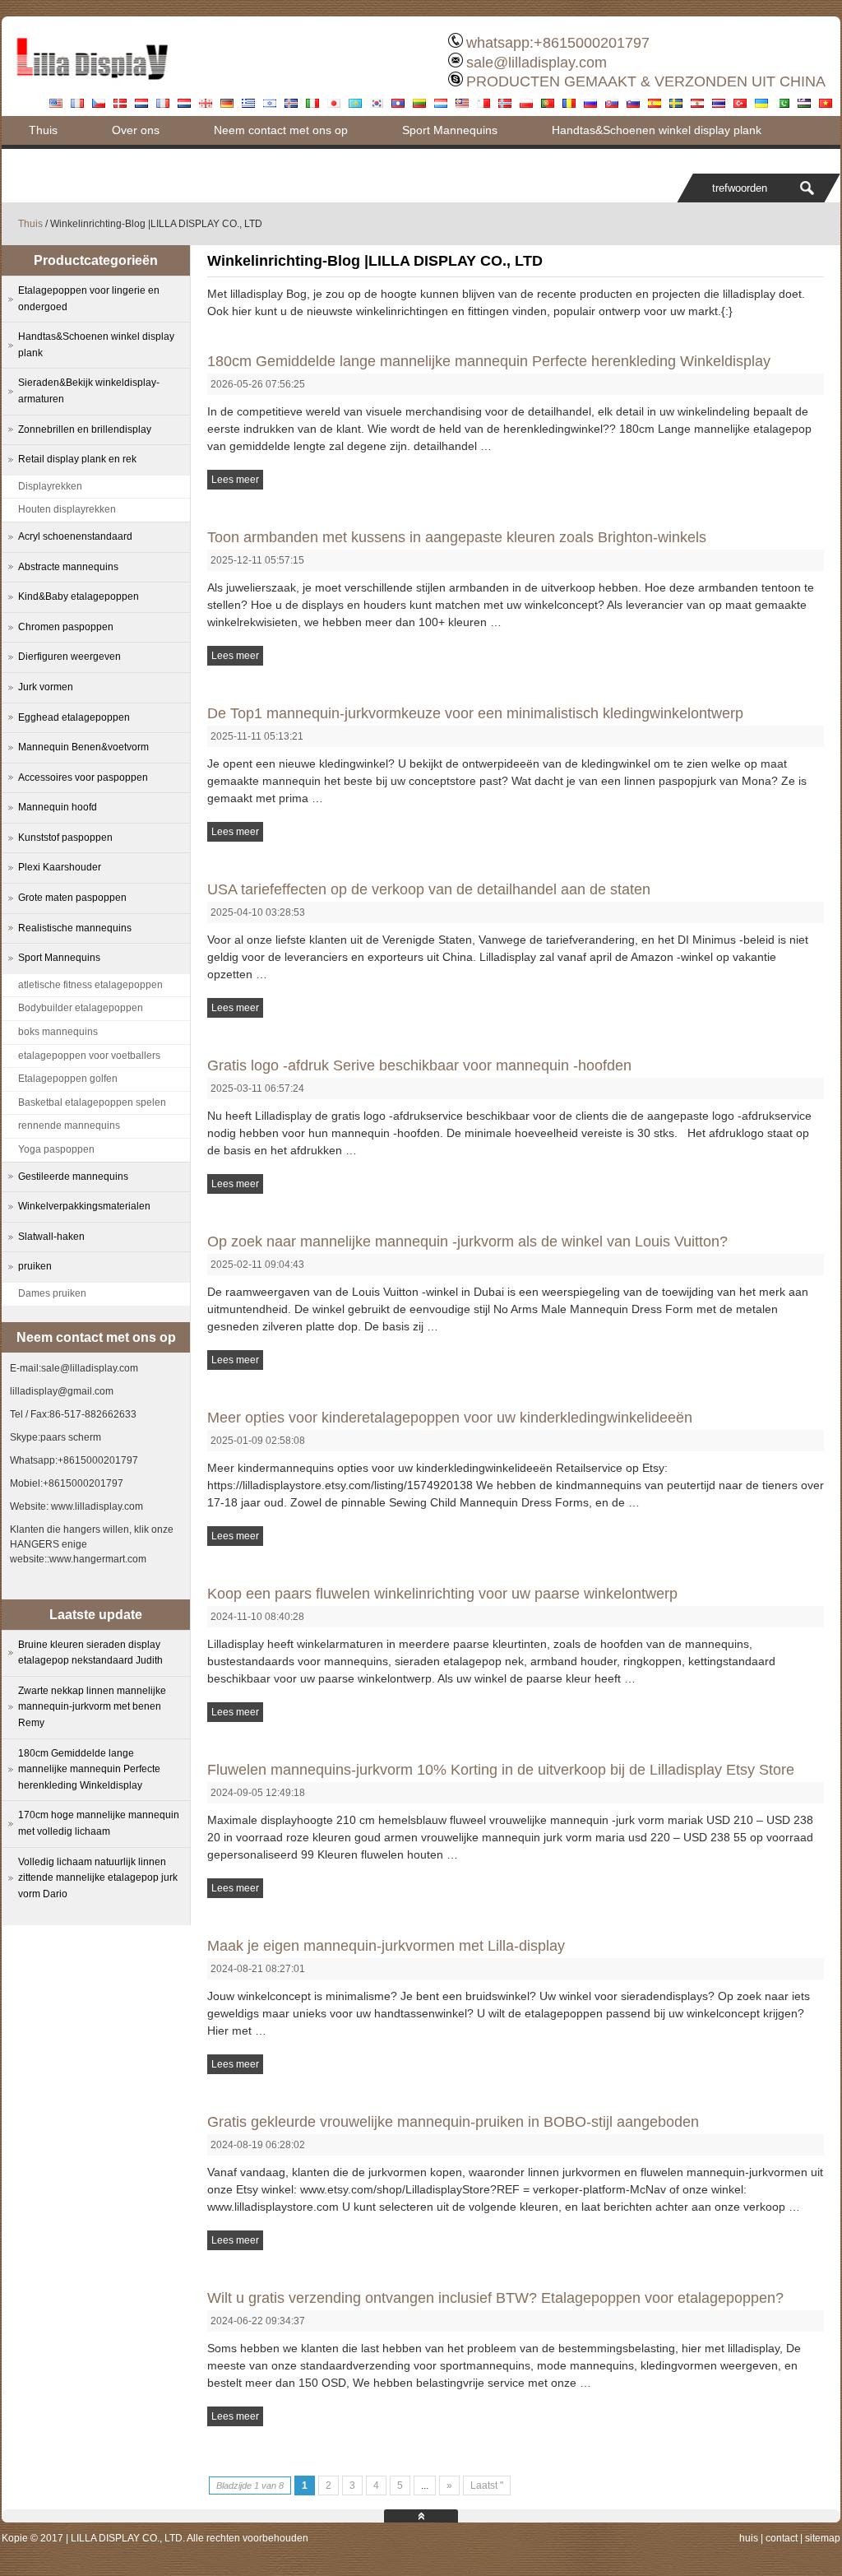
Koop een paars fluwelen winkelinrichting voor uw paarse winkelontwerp (442, 1594)
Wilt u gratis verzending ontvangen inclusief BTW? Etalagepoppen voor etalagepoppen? (495, 2298)
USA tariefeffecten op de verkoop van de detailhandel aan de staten (429, 889)
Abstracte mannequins (68, 567)
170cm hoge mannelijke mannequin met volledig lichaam (99, 1823)
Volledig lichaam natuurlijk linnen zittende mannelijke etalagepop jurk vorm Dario (98, 1878)
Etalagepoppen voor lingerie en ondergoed (89, 299)
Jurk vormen (46, 687)
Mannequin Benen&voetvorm (83, 747)
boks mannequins (58, 1032)
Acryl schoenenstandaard (75, 536)
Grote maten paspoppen (72, 898)
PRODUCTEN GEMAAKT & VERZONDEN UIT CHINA (646, 81)
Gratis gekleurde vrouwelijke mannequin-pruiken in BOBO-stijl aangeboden (453, 2122)
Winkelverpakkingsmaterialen (84, 1206)
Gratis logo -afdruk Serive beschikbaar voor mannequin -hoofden (419, 1065)
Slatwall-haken (51, 1237)
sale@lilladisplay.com (537, 63)
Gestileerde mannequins (73, 1177)
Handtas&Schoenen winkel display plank (657, 130)
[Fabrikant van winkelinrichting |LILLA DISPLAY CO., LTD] (92, 86)
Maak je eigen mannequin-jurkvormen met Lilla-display (386, 1946)
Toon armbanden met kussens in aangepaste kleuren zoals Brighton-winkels (457, 537)
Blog (40, 159)
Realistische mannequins (75, 928)
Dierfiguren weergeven (69, 657)
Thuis (43, 130)
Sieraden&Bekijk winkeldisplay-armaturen (89, 391)
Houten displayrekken (67, 509)
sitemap (823, 2538)
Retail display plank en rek (77, 459)
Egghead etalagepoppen (74, 717)
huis (749, 2538)
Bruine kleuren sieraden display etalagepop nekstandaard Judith (90, 1653)
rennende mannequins (69, 1126)
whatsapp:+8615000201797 (558, 43)
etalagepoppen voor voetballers (89, 1056)
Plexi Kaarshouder (60, 867)
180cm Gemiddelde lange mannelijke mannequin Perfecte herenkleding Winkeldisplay (489, 361)
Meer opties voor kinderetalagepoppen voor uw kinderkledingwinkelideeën (450, 1418)
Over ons (136, 130)
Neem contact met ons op (281, 130)
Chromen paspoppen (66, 627)
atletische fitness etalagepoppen (90, 985)
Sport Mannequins (450, 130)
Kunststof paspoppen (65, 838)
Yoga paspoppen (56, 1149)
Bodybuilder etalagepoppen (81, 1008)
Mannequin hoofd (58, 807)
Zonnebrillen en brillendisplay (85, 429)
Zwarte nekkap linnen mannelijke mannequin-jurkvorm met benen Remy (92, 1707)
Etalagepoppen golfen (68, 1079)
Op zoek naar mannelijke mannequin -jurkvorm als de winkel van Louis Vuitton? (467, 1242)
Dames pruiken (52, 1293)
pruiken (35, 1266)
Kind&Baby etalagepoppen (79, 596)
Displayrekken (50, 486)
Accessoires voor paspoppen (83, 777)
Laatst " (487, 2485)
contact (782, 2538)
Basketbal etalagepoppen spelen (92, 1102)
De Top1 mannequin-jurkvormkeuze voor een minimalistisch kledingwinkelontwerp (475, 713)
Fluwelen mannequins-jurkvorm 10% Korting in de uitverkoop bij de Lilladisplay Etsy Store (501, 1770)
